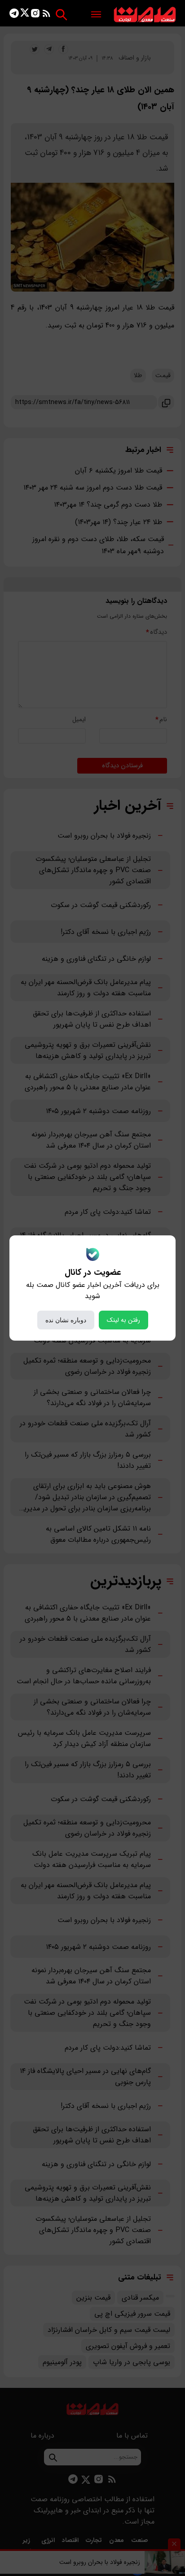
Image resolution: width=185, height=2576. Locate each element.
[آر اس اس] (46, 15)
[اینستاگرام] (35, 15)
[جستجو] (61, 15)
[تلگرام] (14, 15)
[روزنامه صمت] (145, 15)
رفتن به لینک (123, 1320)
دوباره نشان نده (66, 1320)
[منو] (96, 15)
